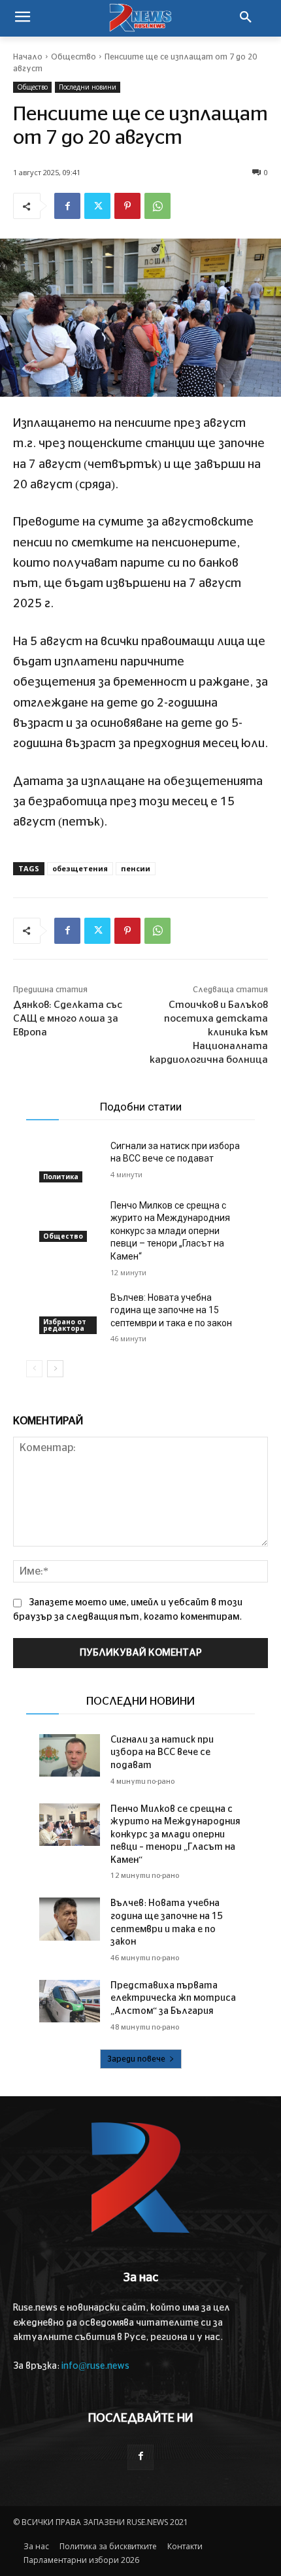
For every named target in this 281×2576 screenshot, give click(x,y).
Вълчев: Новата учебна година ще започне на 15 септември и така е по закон (171, 1310)
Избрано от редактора (65, 1325)
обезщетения (80, 868)
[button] (246, 18)
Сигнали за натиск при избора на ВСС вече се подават (162, 1753)
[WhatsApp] (157, 206)
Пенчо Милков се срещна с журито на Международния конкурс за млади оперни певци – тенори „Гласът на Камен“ (170, 1231)
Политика (61, 1177)
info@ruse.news (95, 2366)
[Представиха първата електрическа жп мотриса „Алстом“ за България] (70, 2001)
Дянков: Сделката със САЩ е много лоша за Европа (68, 1019)
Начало (28, 57)
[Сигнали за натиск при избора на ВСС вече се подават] (70, 1161)
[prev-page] (34, 1369)
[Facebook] (67, 206)
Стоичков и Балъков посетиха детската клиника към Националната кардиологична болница (209, 1032)
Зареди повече (136, 2059)
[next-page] (55, 1369)
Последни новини (88, 87)
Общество (74, 57)
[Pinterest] (127, 206)
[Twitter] (97, 206)
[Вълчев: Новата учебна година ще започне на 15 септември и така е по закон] (70, 1313)
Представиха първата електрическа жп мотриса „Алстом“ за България (173, 1999)
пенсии (136, 868)
